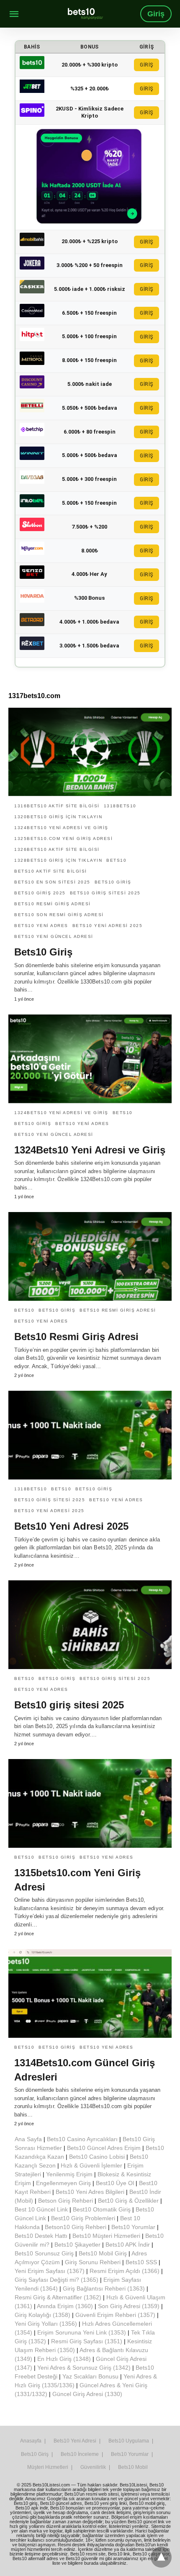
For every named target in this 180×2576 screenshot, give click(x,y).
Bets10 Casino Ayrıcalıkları (82, 2139)
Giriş (156, 14)
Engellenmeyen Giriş (63, 2183)
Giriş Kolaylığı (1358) (42, 2315)
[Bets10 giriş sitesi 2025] (90, 1625)
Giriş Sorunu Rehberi (93, 2262)
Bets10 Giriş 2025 (40, 893)
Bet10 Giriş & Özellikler (128, 2201)
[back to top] (161, 2557)
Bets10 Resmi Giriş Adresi (53, 904)
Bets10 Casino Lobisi (97, 2157)
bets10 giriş (113, 882)
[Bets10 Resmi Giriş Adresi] (90, 1256)
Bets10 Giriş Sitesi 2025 (105, 893)
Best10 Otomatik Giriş (102, 2209)
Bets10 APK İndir (128, 2245)
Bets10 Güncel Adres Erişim (104, 2148)
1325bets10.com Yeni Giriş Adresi (63, 839)
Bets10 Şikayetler (77, 2245)
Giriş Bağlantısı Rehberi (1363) (104, 2288)
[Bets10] (85, 14)
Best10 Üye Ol (115, 2183)
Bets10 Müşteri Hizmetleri (106, 2236)
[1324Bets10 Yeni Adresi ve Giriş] (90, 1059)
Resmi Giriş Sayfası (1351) (87, 2341)
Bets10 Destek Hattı (41, 2236)
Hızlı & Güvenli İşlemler (91, 2165)
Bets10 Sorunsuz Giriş (44, 2253)
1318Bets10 (120, 806)
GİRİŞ (147, 65)
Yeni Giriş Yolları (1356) (46, 2324)
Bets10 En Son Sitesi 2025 (52, 882)
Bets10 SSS (141, 2262)
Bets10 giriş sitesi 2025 (69, 1705)
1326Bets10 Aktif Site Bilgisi (57, 849)
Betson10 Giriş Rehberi (76, 2227)
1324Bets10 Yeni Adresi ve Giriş (90, 1150)
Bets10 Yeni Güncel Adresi (54, 936)
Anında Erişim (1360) (65, 2306)
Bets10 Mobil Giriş (103, 2253)
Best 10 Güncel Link (41, 2209)
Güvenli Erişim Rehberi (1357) (115, 2315)
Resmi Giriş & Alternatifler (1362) (58, 2297)
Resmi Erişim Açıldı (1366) (125, 2271)
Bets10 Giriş (43, 952)
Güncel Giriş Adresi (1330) (87, 2394)
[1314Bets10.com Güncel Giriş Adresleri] (90, 1993)
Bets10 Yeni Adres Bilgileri (90, 2192)
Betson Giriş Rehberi (66, 2201)
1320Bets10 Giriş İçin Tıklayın (58, 817)
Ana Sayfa (28, 2139)
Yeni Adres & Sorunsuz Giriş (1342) (84, 2368)
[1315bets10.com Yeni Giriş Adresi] (90, 1803)
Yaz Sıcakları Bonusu (90, 2376)
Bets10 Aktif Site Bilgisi (51, 871)
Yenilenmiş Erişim (69, 2174)
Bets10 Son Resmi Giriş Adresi (59, 915)
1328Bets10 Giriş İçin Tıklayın (58, 860)
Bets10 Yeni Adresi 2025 (71, 1526)
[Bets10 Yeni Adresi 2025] (90, 1435)
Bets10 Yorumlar (133, 2227)
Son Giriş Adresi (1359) (129, 2306)
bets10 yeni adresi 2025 (108, 926)
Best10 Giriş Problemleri (83, 2218)
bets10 (116, 860)
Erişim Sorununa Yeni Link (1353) (82, 2332)
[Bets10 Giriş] (90, 752)
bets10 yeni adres (41, 926)
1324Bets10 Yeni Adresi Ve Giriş (61, 828)
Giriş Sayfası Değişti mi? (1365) (57, 2280)
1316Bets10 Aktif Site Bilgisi (57, 806)
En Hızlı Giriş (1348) (64, 2359)
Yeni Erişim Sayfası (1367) (50, 2271)
